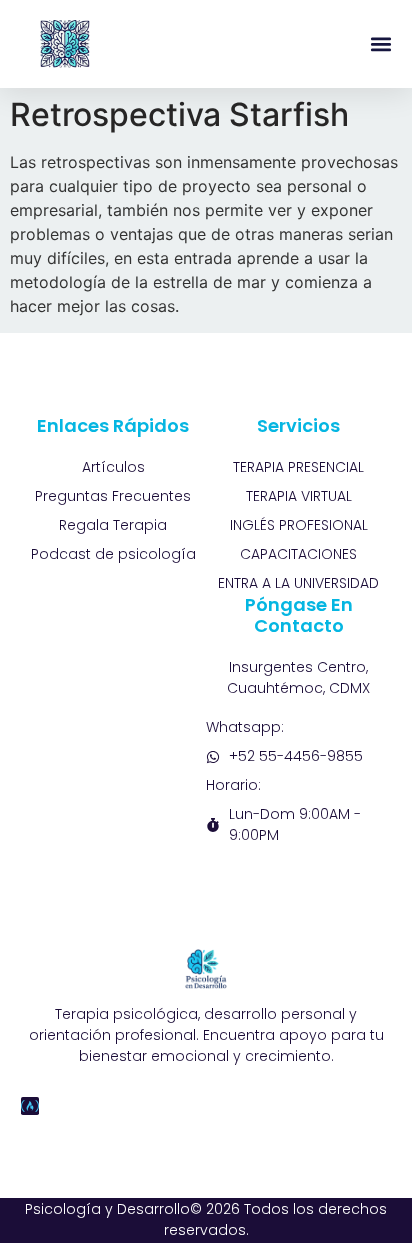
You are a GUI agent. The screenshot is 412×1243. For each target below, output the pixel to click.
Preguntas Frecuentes (113, 496)
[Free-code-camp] (30, 1106)
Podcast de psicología (113, 554)
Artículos (113, 467)
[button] (380, 44)
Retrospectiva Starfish (179, 114)
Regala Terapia (113, 525)
